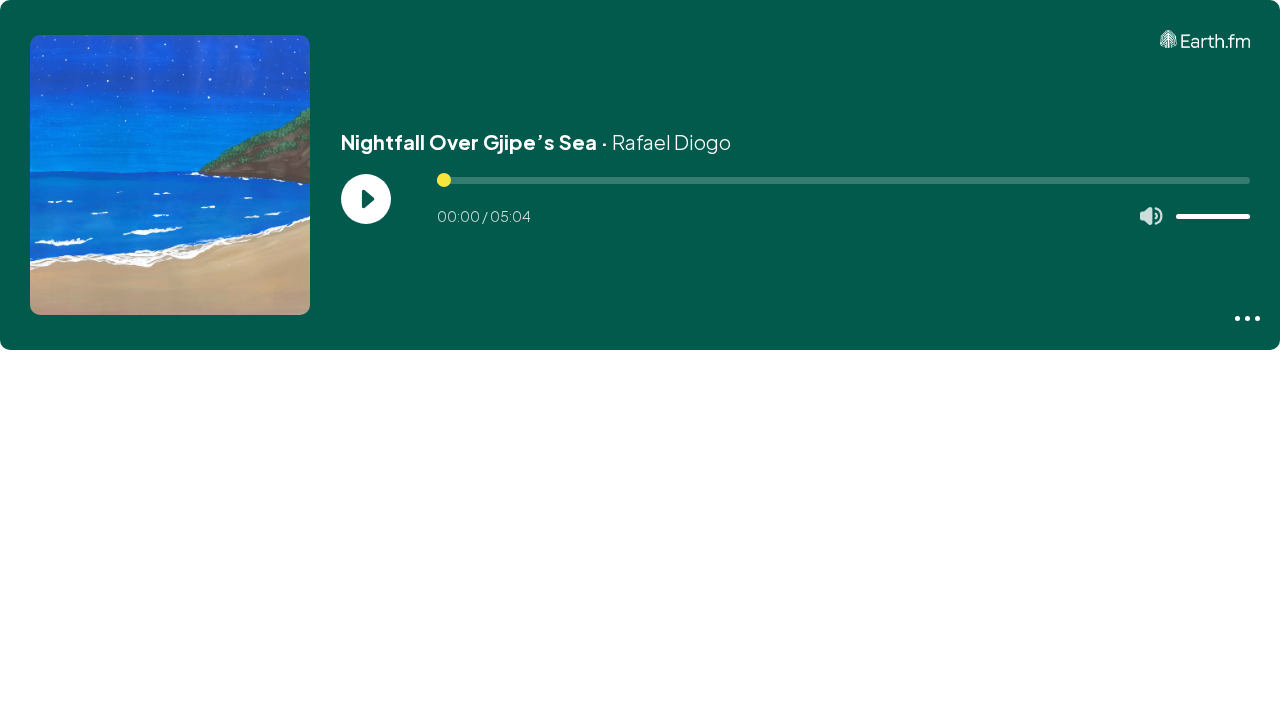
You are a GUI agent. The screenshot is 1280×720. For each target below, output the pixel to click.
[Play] (366, 199)
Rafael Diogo (671, 141)
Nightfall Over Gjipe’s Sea (469, 141)
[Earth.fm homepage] (1205, 39)
